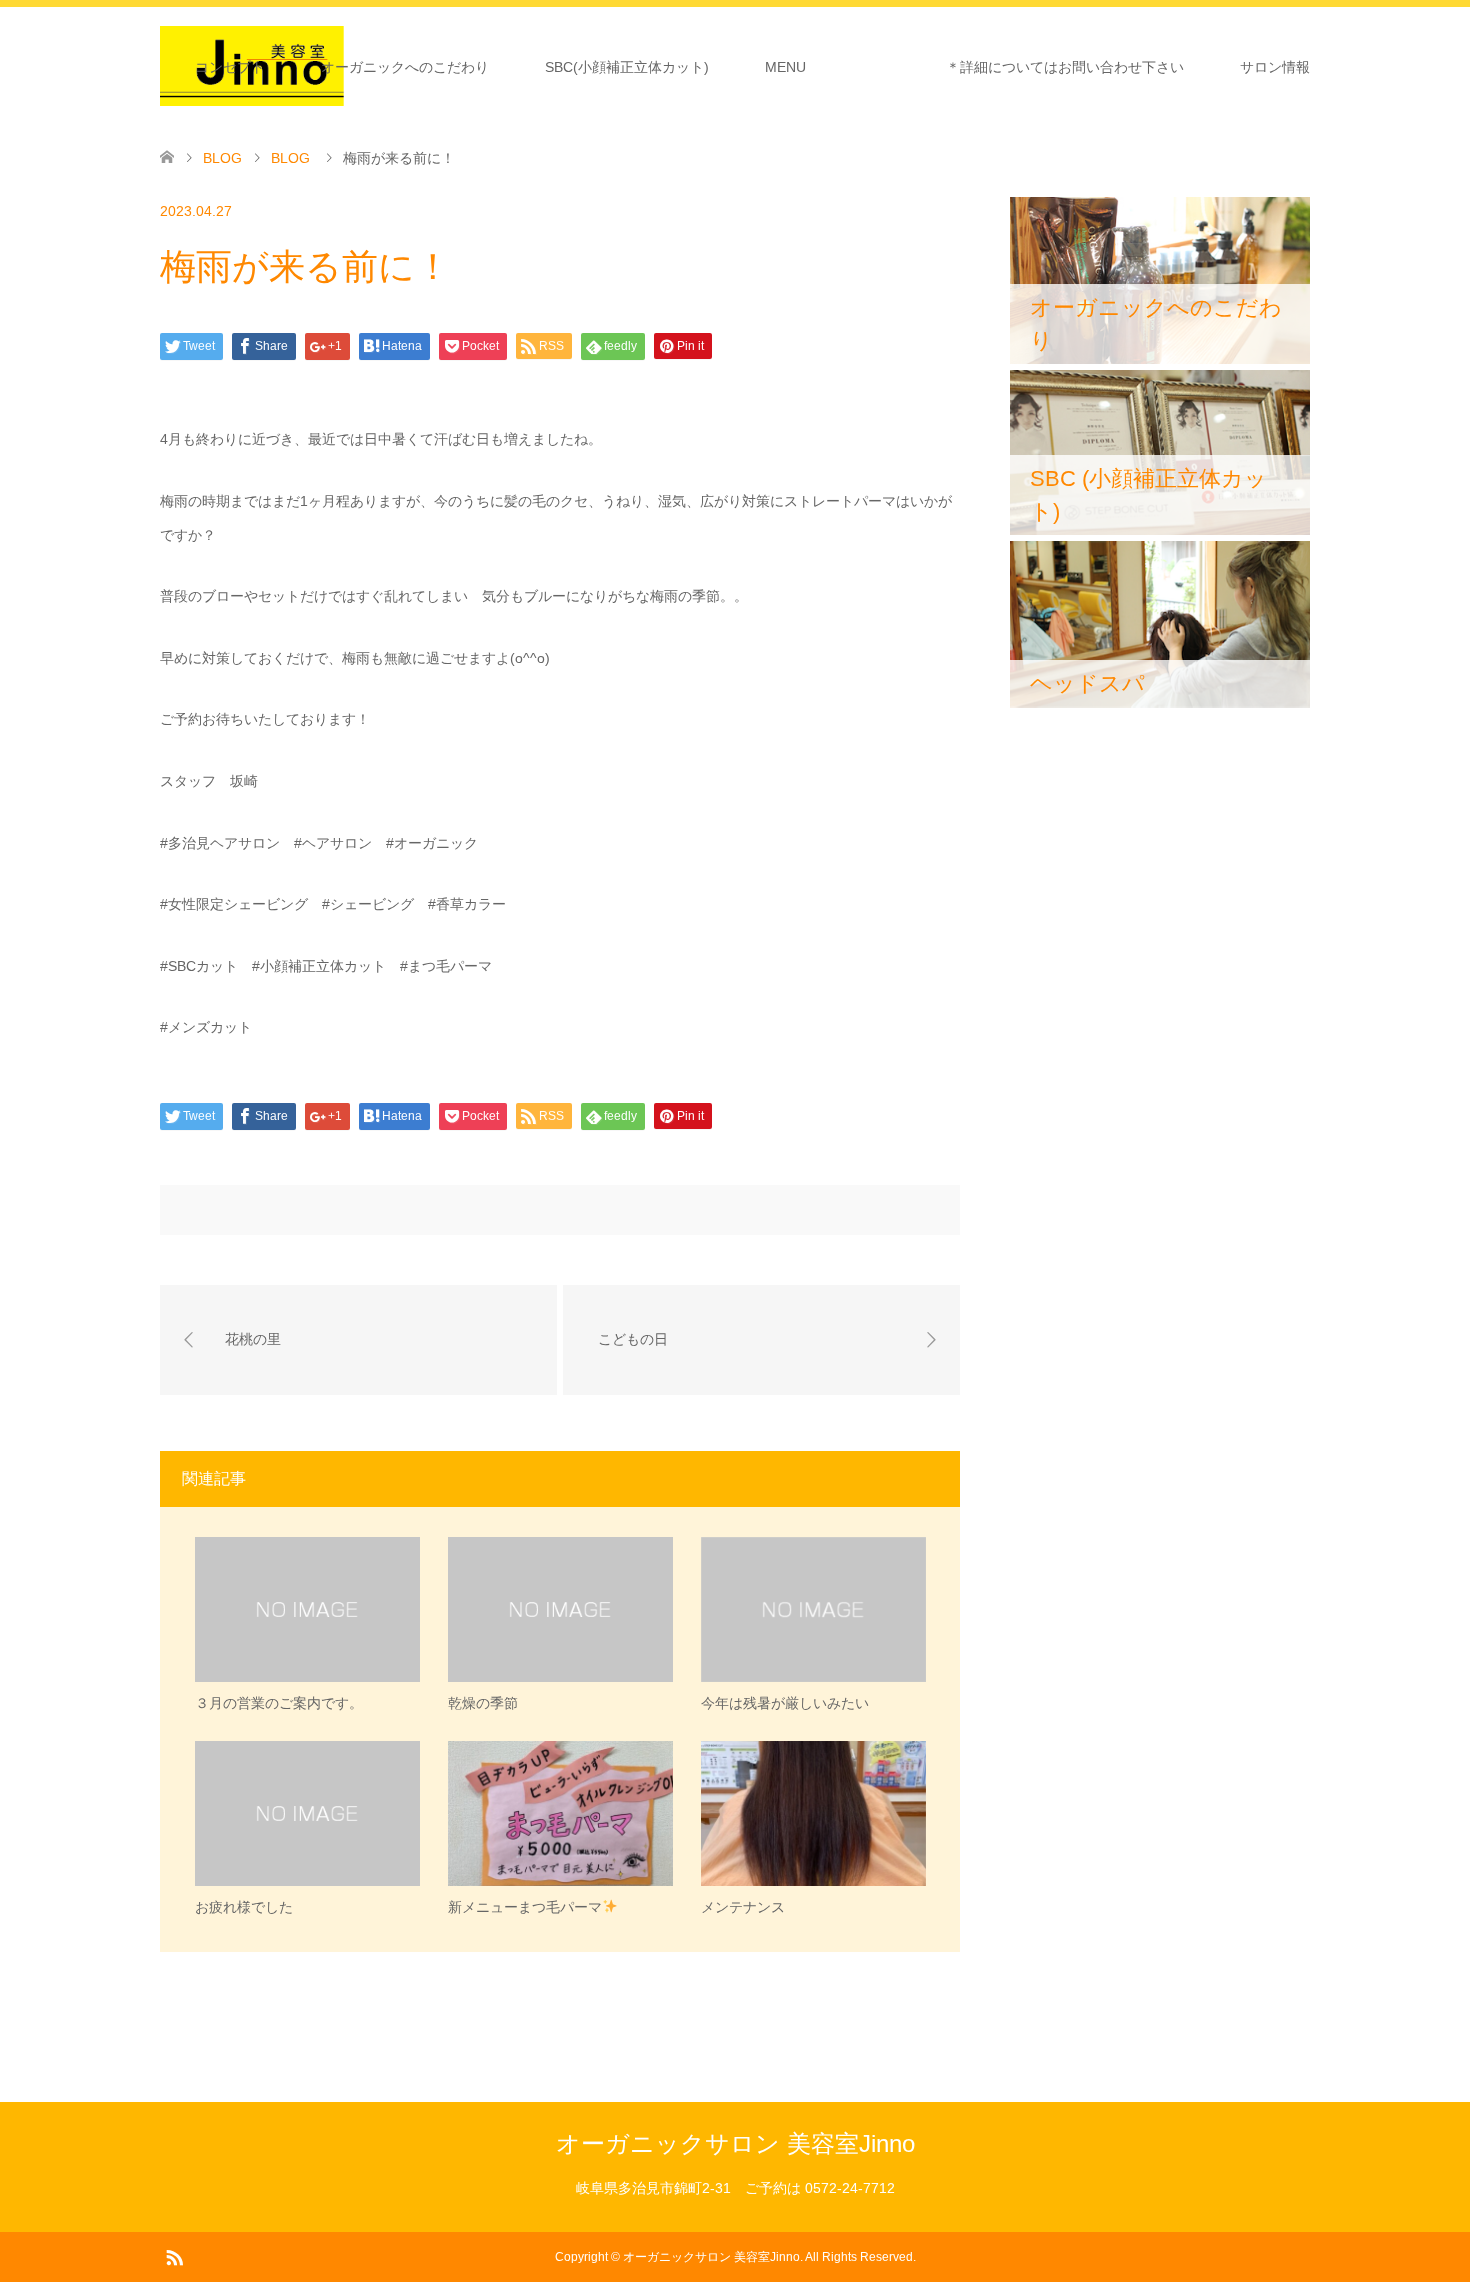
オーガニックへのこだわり (405, 67)
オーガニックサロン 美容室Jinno (735, 2143)
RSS (174, 2256)
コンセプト (230, 67)
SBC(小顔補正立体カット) (627, 67)
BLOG (222, 158)
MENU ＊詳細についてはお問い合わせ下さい (974, 67)
